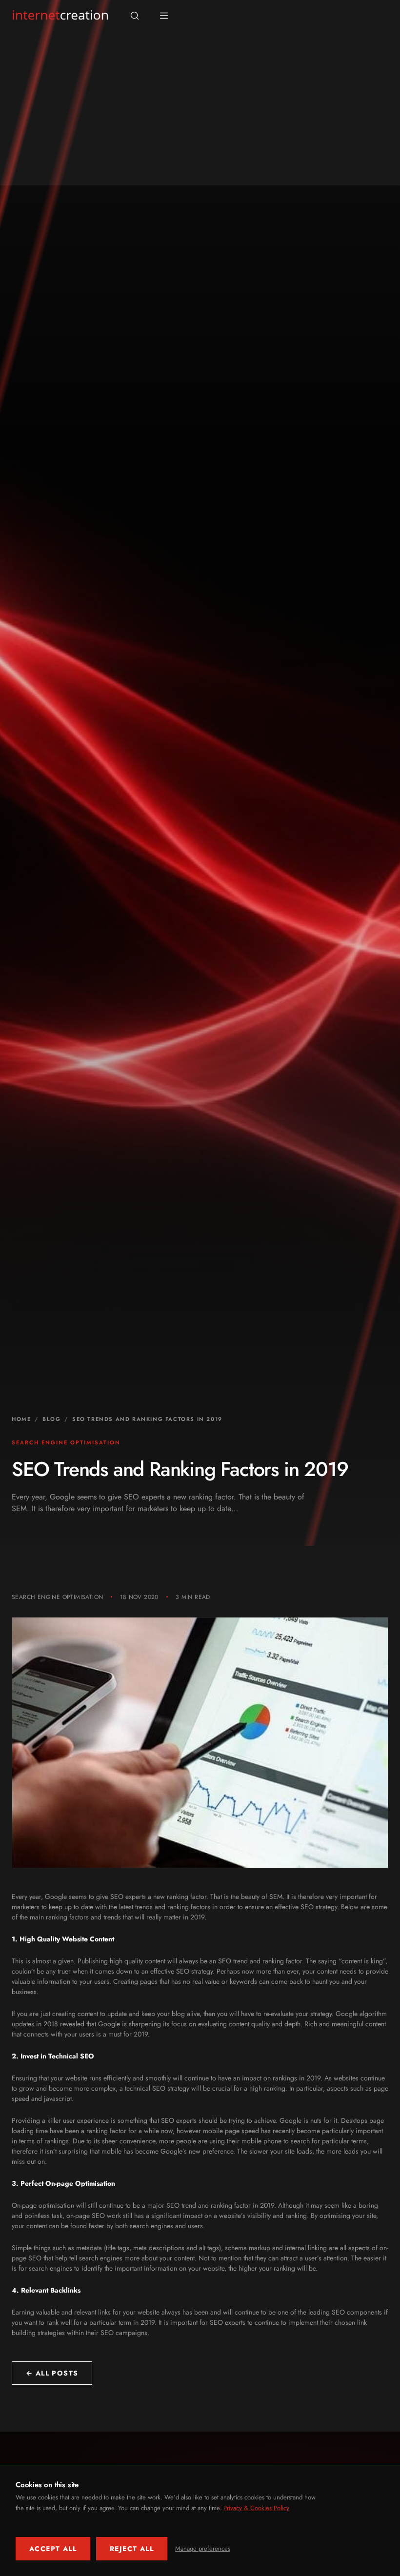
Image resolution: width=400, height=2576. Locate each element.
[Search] (135, 16)
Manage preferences (203, 2548)
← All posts (52, 2373)
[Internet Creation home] (60, 16)
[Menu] (164, 16)
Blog (51, 1419)
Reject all (132, 2549)
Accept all (53, 2549)
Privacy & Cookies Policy (256, 2508)
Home (21, 1419)
